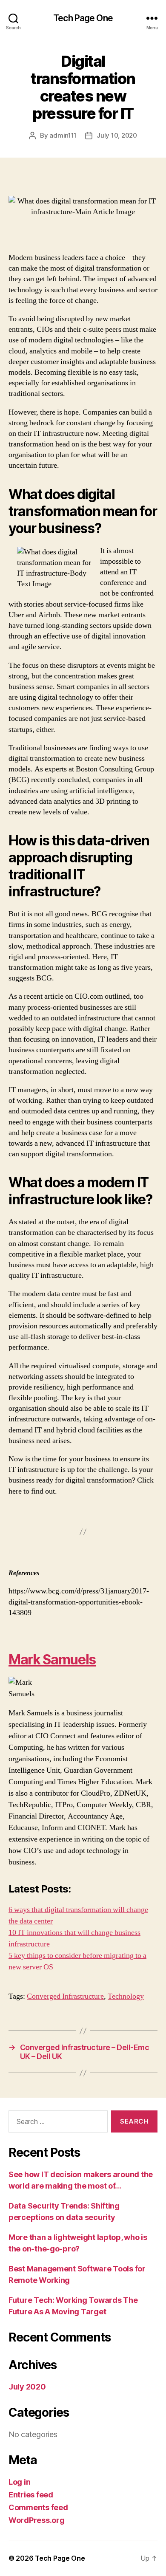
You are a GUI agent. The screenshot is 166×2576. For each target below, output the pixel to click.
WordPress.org (37, 2520)
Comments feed (38, 2507)
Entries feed (31, 2495)
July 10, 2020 (117, 135)
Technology (126, 1996)
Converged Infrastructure (65, 1996)
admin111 (63, 135)
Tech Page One (83, 18)
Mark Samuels (52, 1659)
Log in (19, 2482)
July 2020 (27, 2387)
